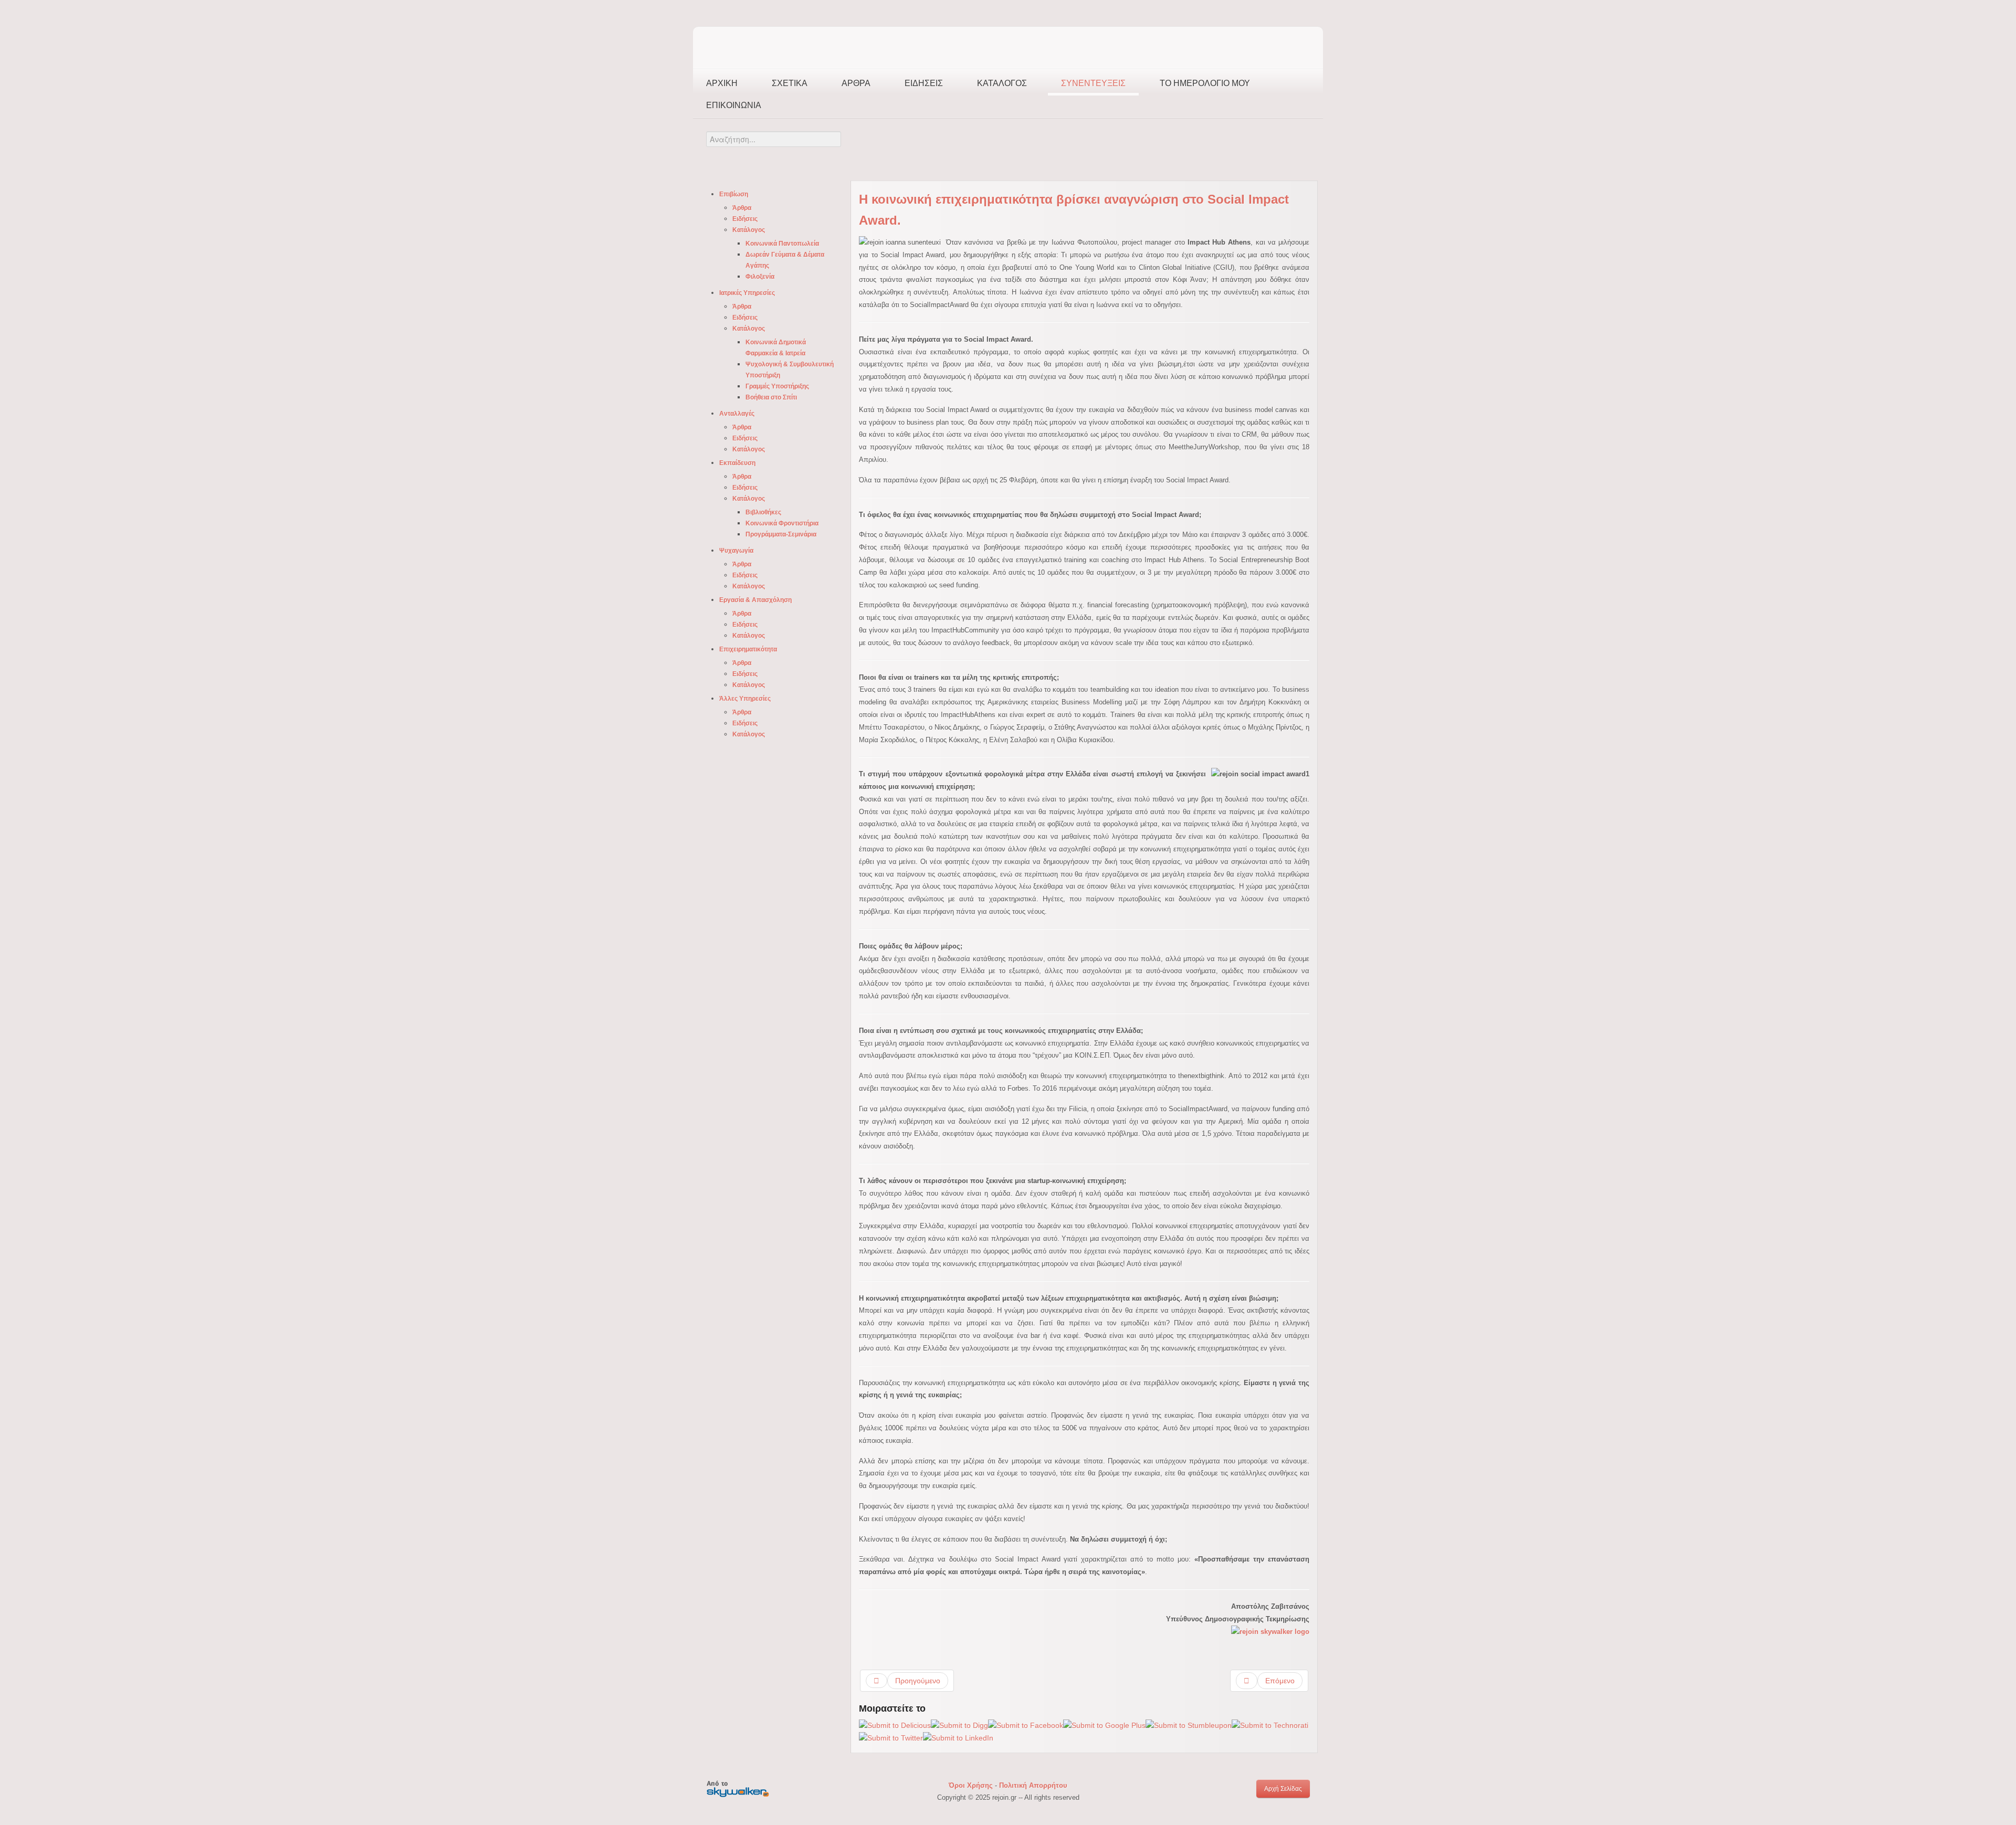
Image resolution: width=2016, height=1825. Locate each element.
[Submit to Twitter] (891, 1737)
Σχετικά (790, 83)
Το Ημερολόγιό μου (1205, 83)
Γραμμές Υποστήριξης (777, 386)
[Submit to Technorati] (1270, 1725)
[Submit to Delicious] (895, 1725)
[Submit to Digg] (959, 1725)
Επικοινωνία (734, 105)
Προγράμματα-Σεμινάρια (781, 534)
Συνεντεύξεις (1093, 83)
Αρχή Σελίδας (1283, 1789)
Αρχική (722, 83)
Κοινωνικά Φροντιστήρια (782, 523)
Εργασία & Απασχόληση (755, 600)
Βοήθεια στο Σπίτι (771, 397)
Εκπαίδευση (737, 463)
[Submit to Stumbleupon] (1189, 1725)
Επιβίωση (734, 194)
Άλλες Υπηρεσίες (745, 699)
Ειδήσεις (924, 83)
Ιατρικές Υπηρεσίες (747, 293)
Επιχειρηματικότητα (748, 649)
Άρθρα (856, 83)
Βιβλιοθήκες (763, 512)
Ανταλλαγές (737, 414)
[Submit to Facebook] (1026, 1725)
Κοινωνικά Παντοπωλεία (782, 244)
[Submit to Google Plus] (1104, 1725)
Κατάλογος (1002, 83)
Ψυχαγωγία (736, 551)
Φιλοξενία (760, 277)
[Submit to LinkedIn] (958, 1737)
